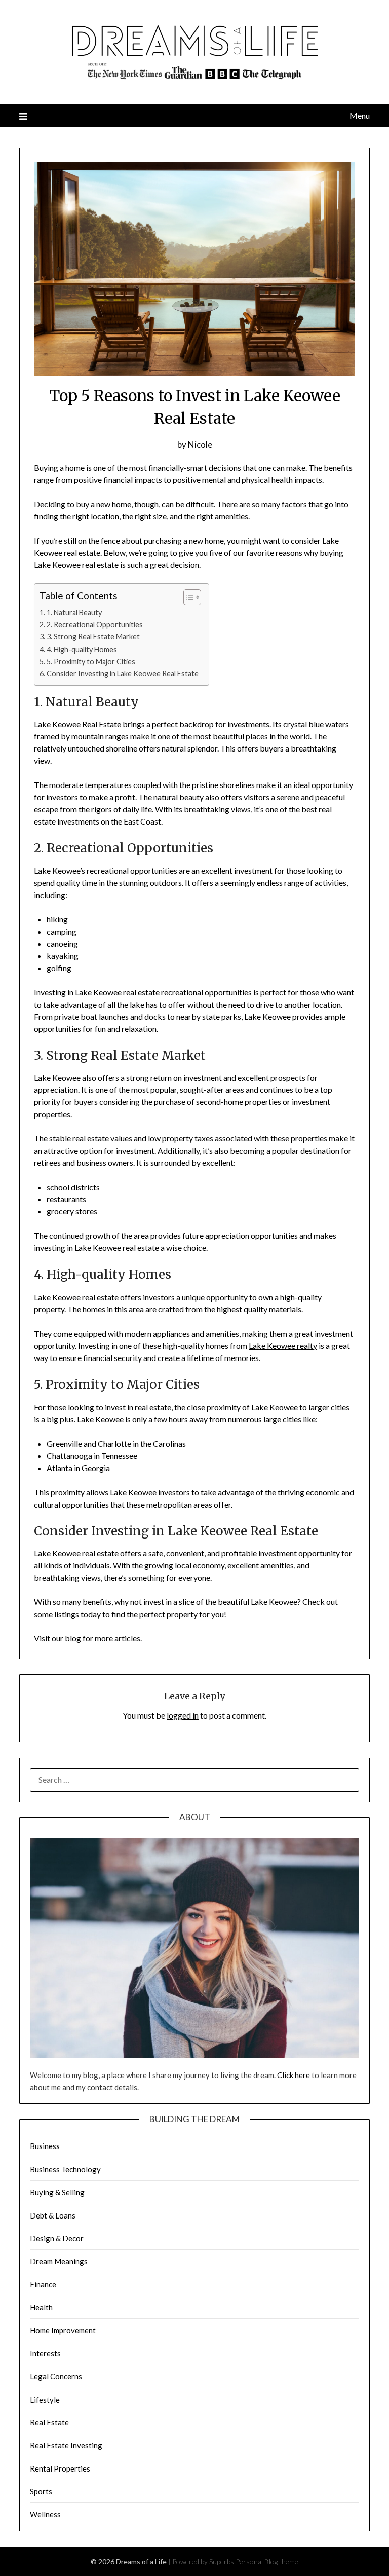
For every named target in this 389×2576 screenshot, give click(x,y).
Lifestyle (45, 2400)
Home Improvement (63, 2330)
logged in (183, 1715)
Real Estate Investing (66, 2445)
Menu (359, 115)
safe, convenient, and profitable (203, 1553)
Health (41, 2307)
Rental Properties (60, 2468)
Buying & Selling (57, 2192)
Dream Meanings (59, 2261)
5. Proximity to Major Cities (91, 661)
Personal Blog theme (267, 2562)
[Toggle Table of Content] (187, 597)
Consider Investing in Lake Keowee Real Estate (123, 674)
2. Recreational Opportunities (95, 624)
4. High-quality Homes (82, 649)
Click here (294, 2075)
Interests (45, 2353)
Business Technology (65, 2169)
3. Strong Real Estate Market (93, 637)
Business (45, 2146)
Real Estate (49, 2422)
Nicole (200, 444)
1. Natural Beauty (74, 612)
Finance (43, 2284)
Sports (41, 2491)
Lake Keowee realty (283, 1346)
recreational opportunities (206, 992)
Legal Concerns (56, 2376)
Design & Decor (57, 2238)
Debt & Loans (53, 2215)
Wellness (45, 2514)
